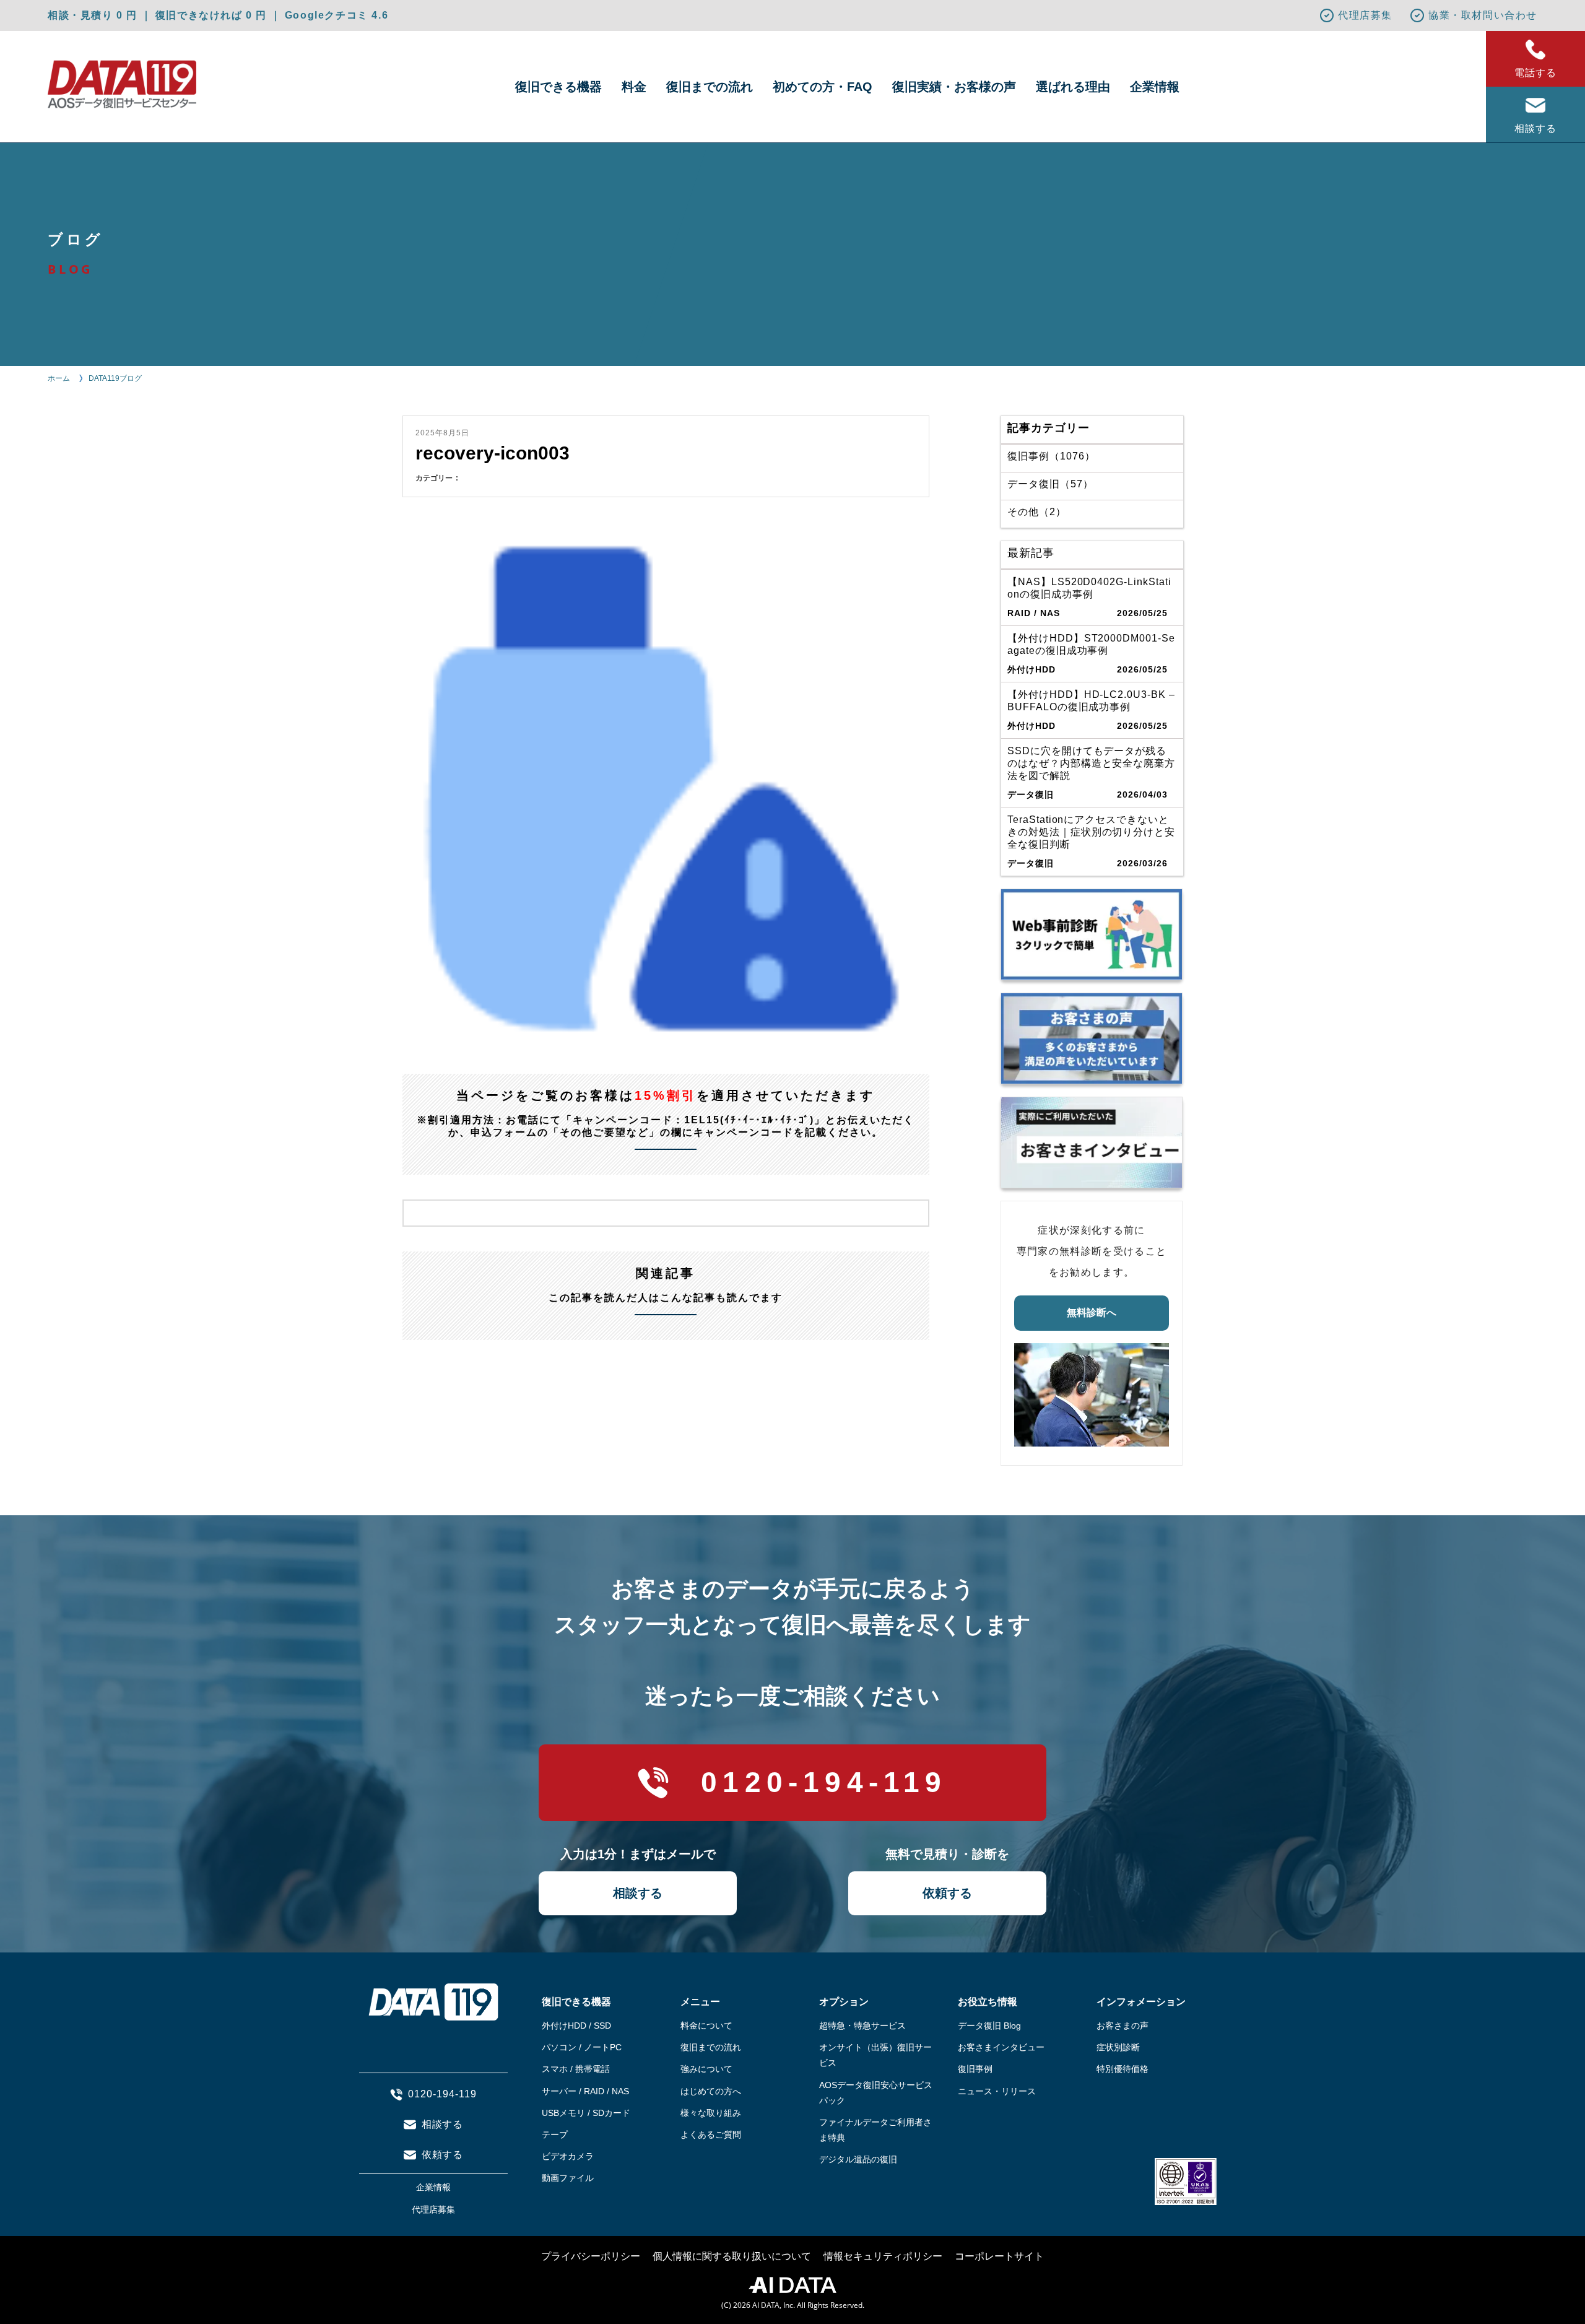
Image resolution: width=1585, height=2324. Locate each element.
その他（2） (1037, 512)
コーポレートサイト (999, 2256)
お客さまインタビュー (1001, 2047)
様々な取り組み (711, 2113)
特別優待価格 (1123, 2069)
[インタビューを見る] (1092, 1142)
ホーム (59, 378)
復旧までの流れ (710, 87)
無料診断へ (1092, 1312)
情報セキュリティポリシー (883, 2256)
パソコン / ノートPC (582, 2047)
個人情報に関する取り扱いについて (732, 2256)
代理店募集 (1365, 15)
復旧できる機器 (558, 87)
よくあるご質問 (711, 2135)
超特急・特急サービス (862, 2026)
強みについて (706, 2069)
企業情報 (1155, 87)
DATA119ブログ (115, 378)
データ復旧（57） (1050, 484)
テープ (555, 2135)
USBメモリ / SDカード (586, 2113)
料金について (706, 2026)
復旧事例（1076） (1051, 456)
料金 (634, 87)
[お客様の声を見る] (1092, 1038)
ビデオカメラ (568, 2156)
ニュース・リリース (997, 2091)
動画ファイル (568, 2178)
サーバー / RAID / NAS (585, 2091)
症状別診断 (1118, 2047)
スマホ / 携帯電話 (576, 2069)
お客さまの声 (1123, 2026)
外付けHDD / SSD (576, 2026)
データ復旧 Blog (989, 2026)
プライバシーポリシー (591, 2256)
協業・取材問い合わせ (1483, 15)
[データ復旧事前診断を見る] (1092, 934)
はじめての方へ (711, 2091)
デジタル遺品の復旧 (858, 2159)
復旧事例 (975, 2069)
